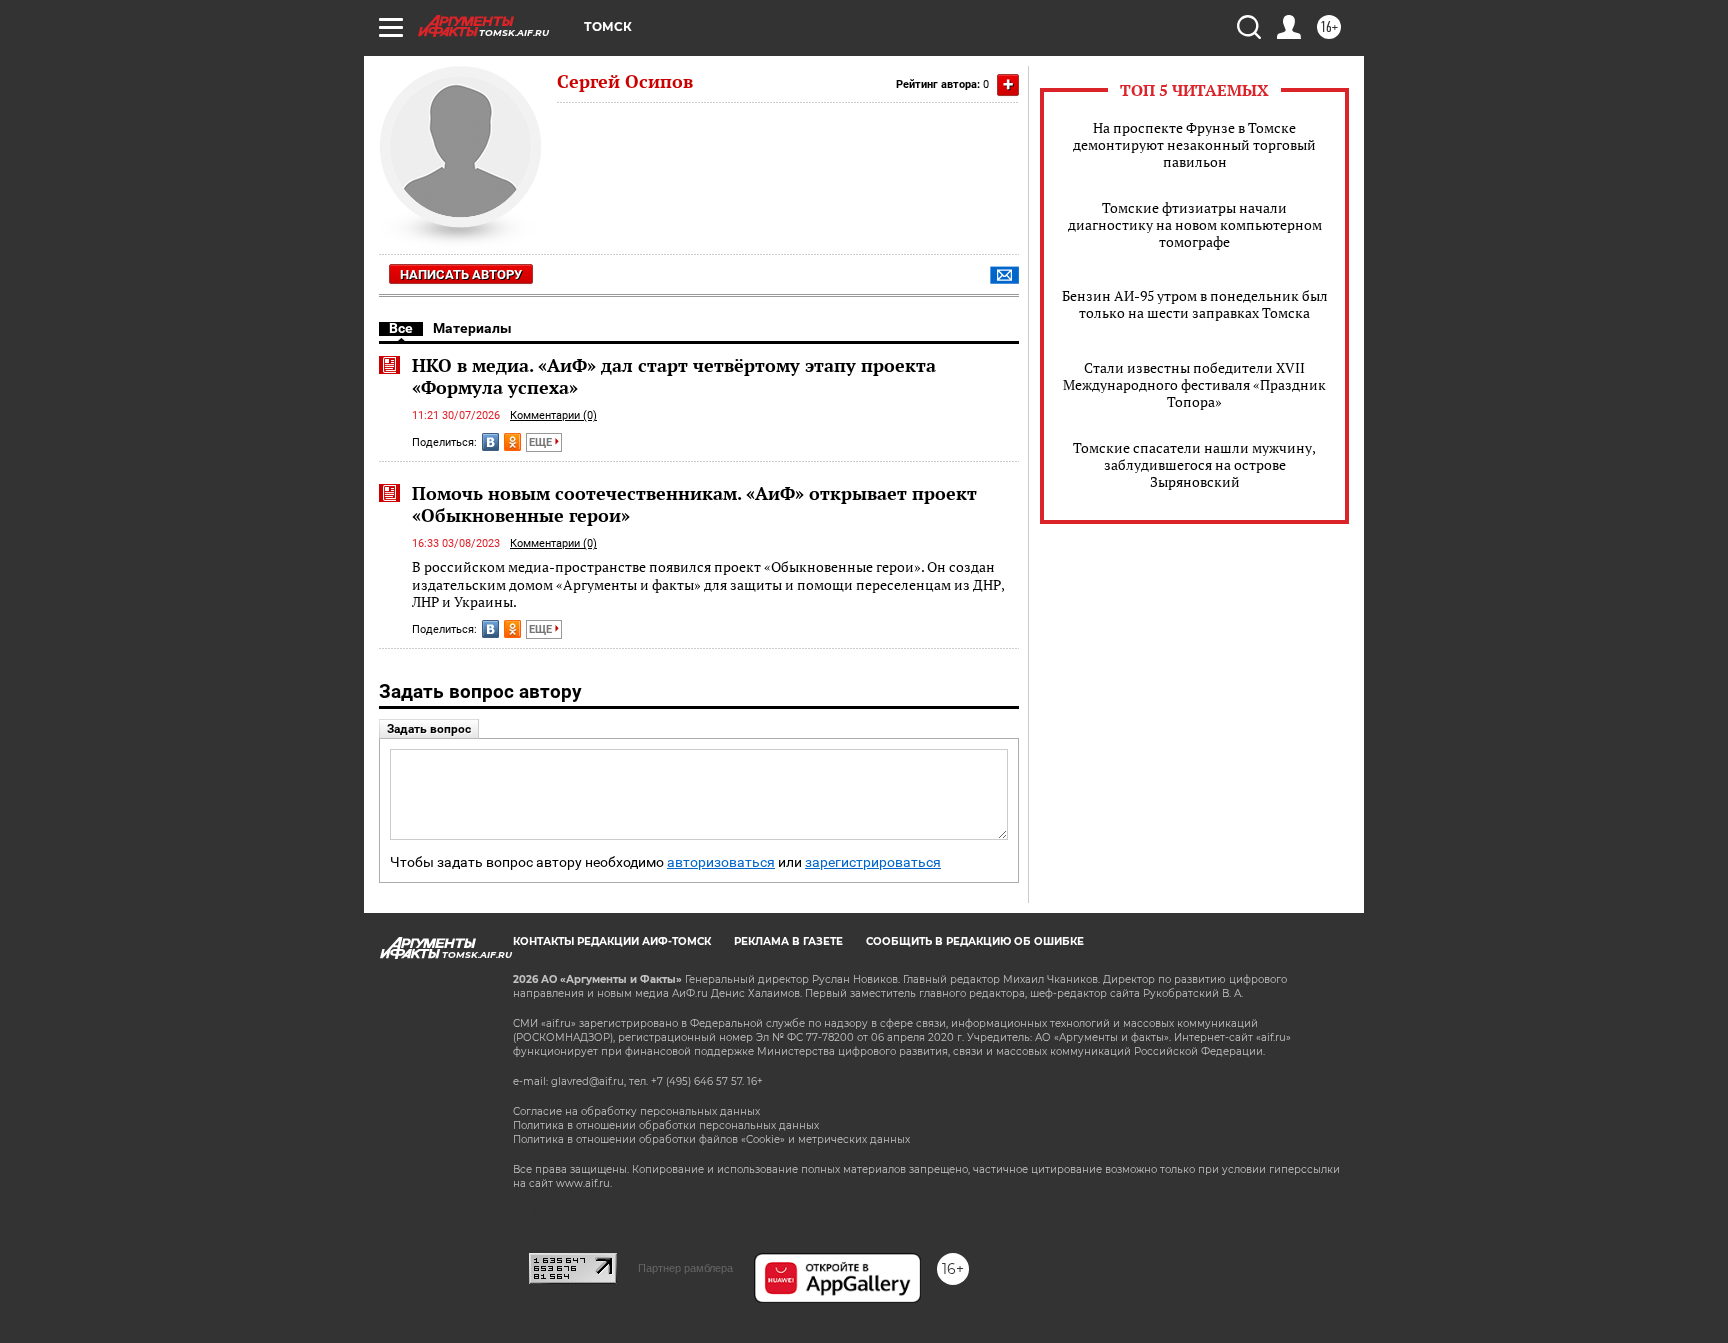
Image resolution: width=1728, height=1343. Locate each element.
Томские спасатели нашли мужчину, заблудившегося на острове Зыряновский (1194, 464)
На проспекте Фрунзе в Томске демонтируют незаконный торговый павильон (1194, 144)
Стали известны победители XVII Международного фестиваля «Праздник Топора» (1194, 384)
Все (401, 328)
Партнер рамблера (685, 1268)
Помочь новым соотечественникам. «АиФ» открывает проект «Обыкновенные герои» (694, 504)
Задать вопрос (429, 729)
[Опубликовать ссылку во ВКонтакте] (490, 442)
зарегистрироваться (873, 862)
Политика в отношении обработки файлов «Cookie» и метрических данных (711, 1139)
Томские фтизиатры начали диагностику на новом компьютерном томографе (1195, 224)
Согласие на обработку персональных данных (636, 1111)
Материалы (472, 328)
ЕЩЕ (542, 442)
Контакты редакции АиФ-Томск (612, 941)
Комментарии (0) (553, 415)
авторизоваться (721, 862)
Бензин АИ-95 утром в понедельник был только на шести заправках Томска (1195, 304)
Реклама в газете (788, 941)
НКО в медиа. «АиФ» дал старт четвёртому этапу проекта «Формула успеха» (674, 376)
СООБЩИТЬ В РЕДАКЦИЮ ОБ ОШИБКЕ (975, 941)
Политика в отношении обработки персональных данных (666, 1125)
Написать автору (461, 274)
